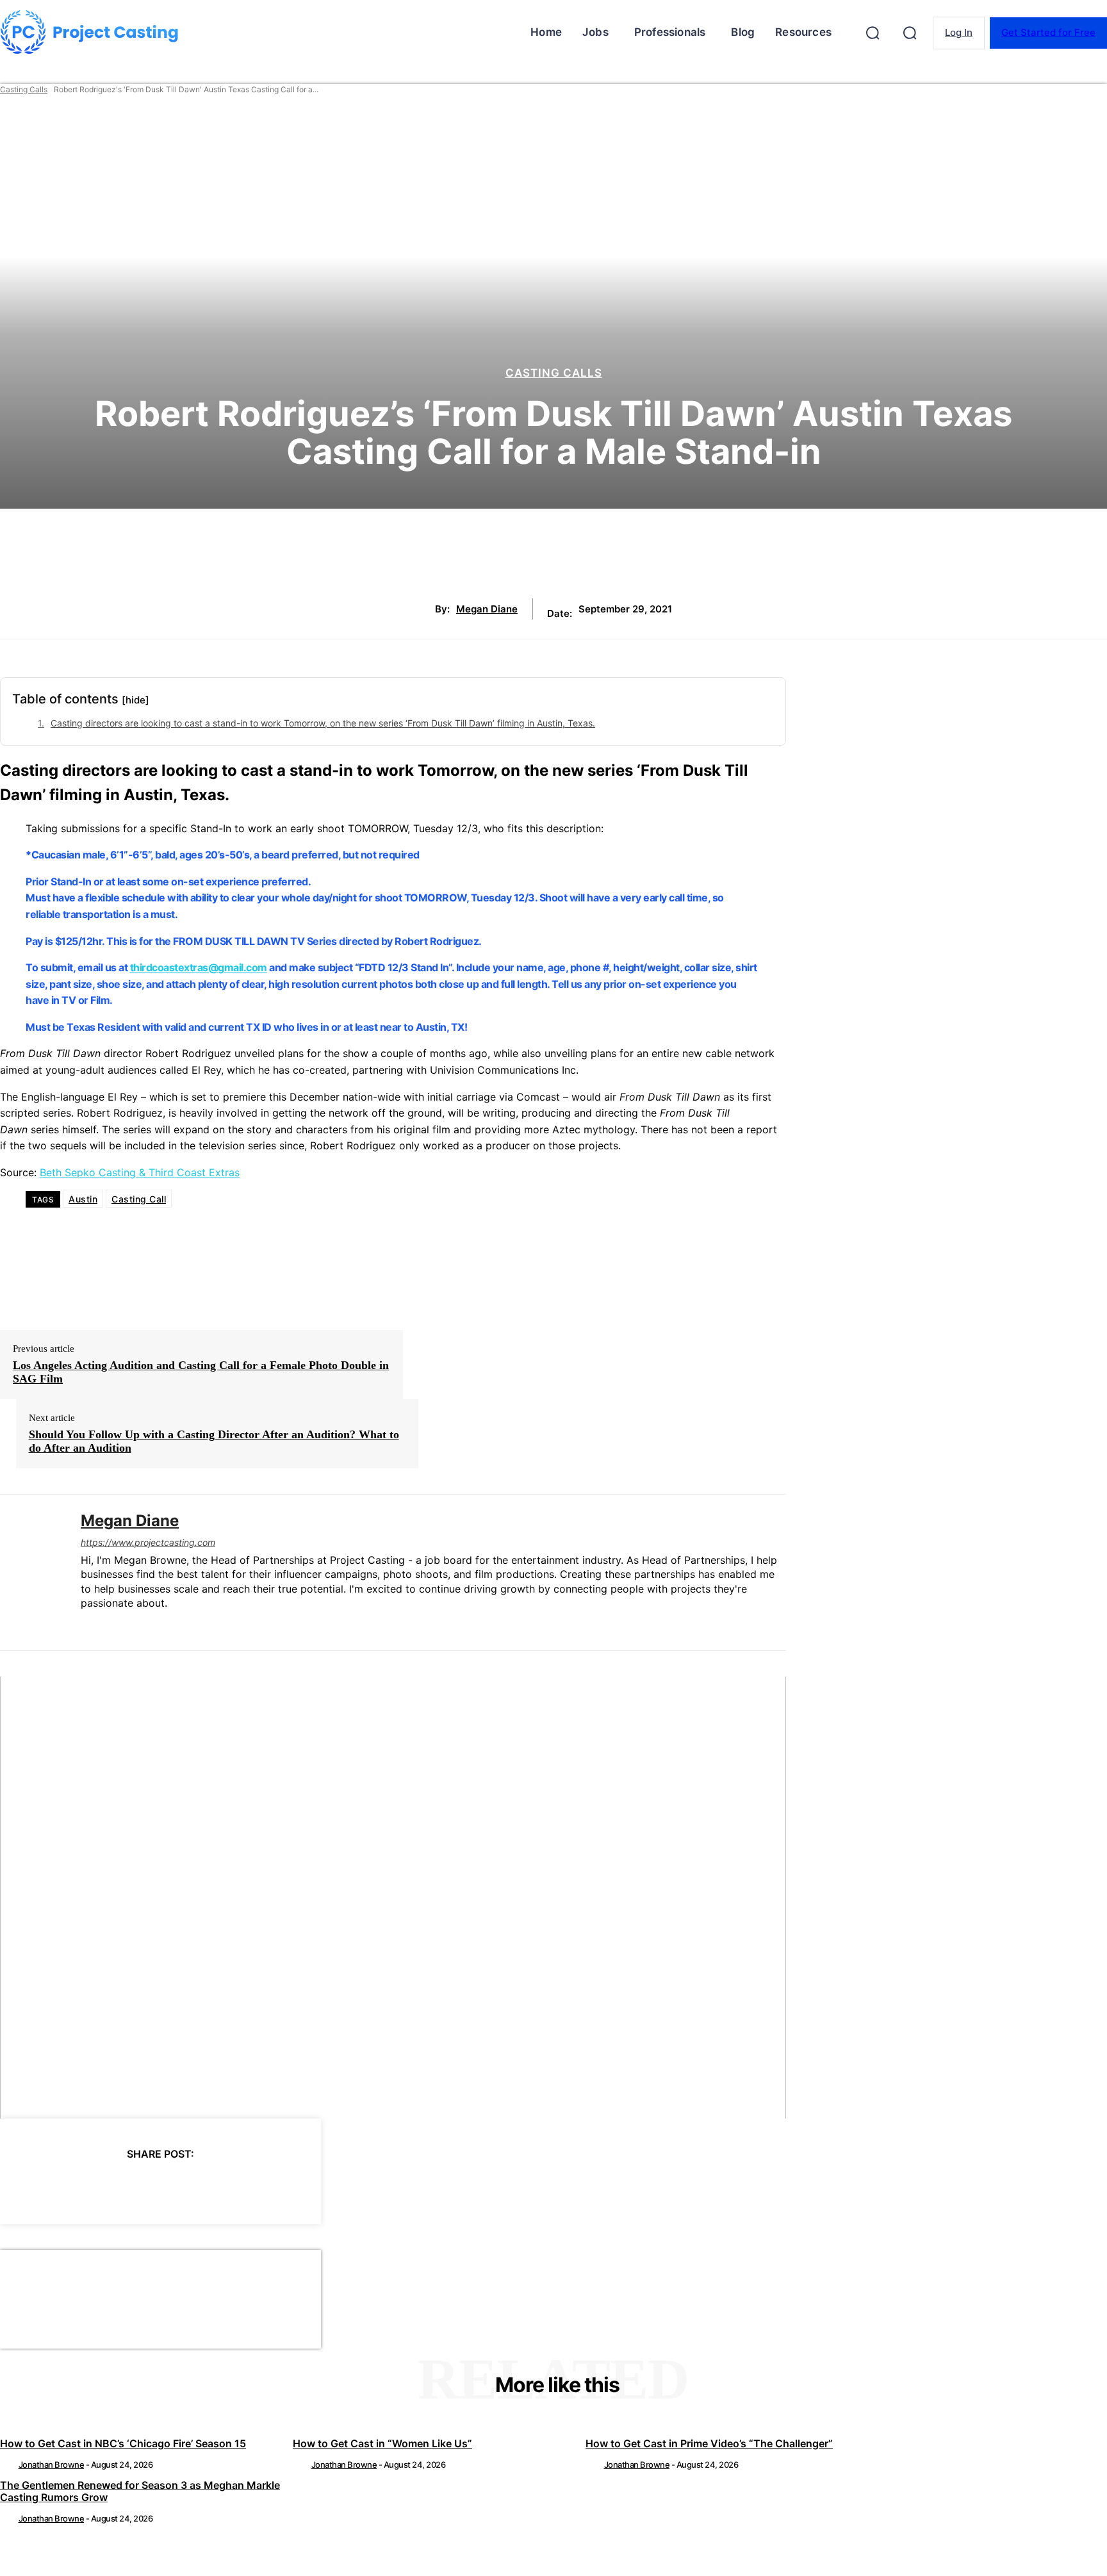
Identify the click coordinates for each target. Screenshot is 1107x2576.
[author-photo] (8, 2465)
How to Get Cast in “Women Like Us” (382, 2443)
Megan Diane (487, 609)
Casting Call (139, 1199)
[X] (91, 2187)
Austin (83, 1199)
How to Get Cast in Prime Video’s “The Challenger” (709, 2443)
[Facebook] (45, 2187)
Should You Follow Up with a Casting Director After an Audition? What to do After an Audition (214, 1441)
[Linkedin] (86, 1624)
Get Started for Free (1048, 32)
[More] (276, 2187)
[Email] (229, 2187)
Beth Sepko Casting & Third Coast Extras (140, 1172)
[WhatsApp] (183, 2187)
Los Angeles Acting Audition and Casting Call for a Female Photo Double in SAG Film (201, 1372)
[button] (873, 33)
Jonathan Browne (52, 2465)
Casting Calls (24, 89)
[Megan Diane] (31, 1572)
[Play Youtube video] (393, 1898)
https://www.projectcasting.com (148, 1542)
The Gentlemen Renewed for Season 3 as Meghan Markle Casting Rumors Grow (140, 2491)
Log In (959, 32)
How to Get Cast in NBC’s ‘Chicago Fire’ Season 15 (123, 2443)
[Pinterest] (137, 2187)
